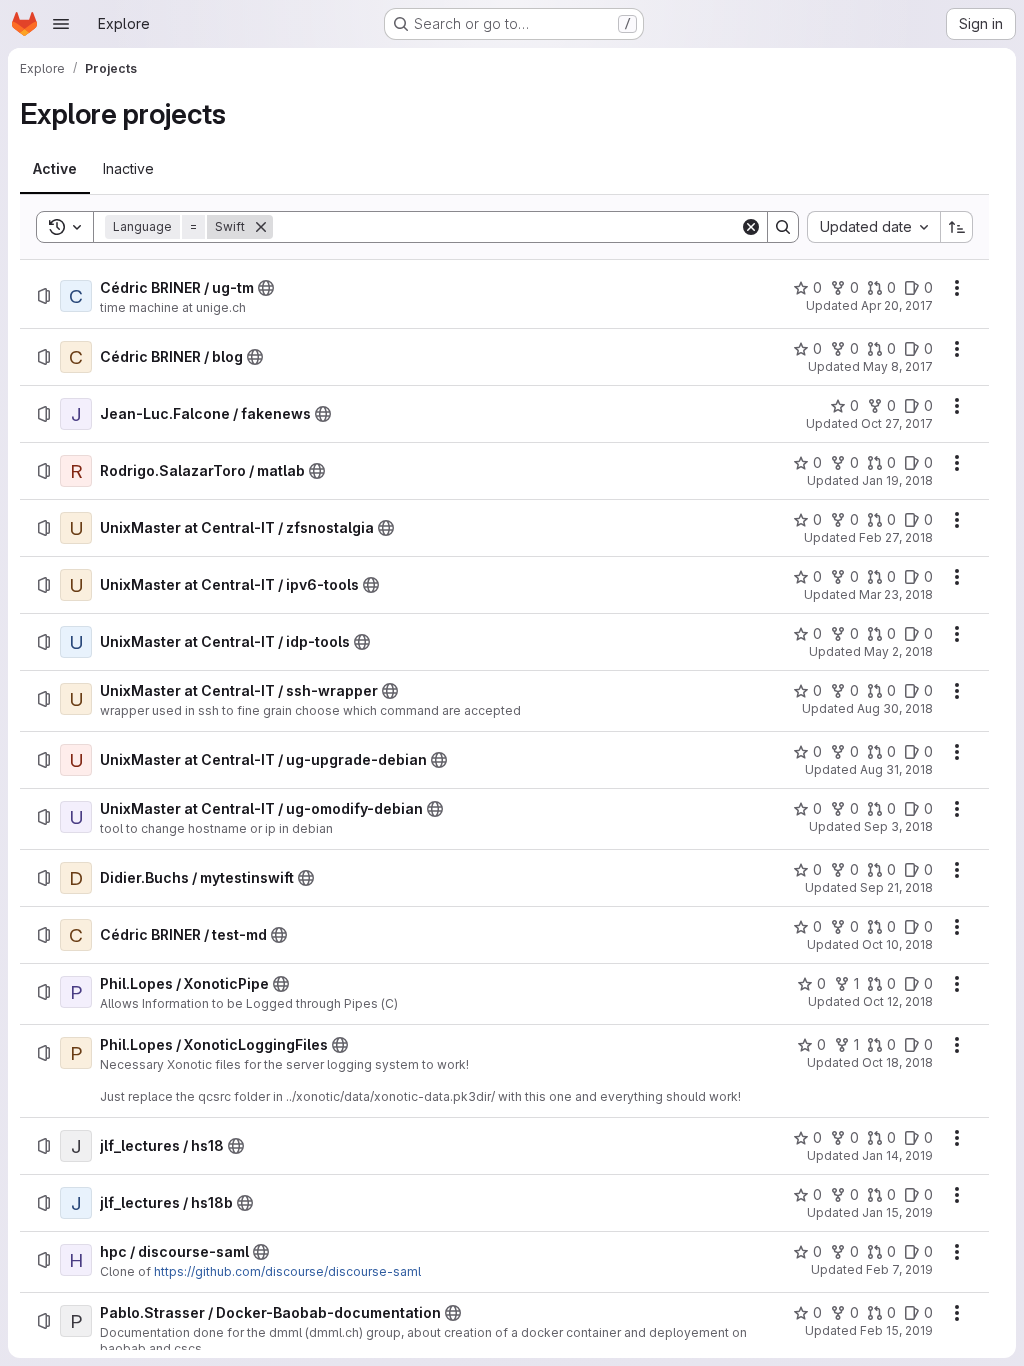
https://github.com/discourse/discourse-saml (287, 1271)
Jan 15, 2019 (897, 1212)
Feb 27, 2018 (896, 537)
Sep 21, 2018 (896, 887)
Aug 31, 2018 (896, 769)
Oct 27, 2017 (897, 423)
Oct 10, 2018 (897, 944)
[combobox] (873, 227)
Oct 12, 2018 (898, 1001)
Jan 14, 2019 (897, 1155)
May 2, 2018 (898, 651)
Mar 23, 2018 (896, 594)
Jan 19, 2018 (897, 480)
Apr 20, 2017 (897, 305)
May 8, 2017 (898, 366)
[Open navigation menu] (61, 24)
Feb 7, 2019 (899, 1269)
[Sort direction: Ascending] (957, 227)
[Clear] (751, 227)
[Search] (783, 227)
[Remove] (261, 227)
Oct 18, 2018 (897, 1062)
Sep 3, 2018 (898, 826)
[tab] (55, 169)
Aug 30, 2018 (895, 708)
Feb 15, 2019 (896, 1330)
